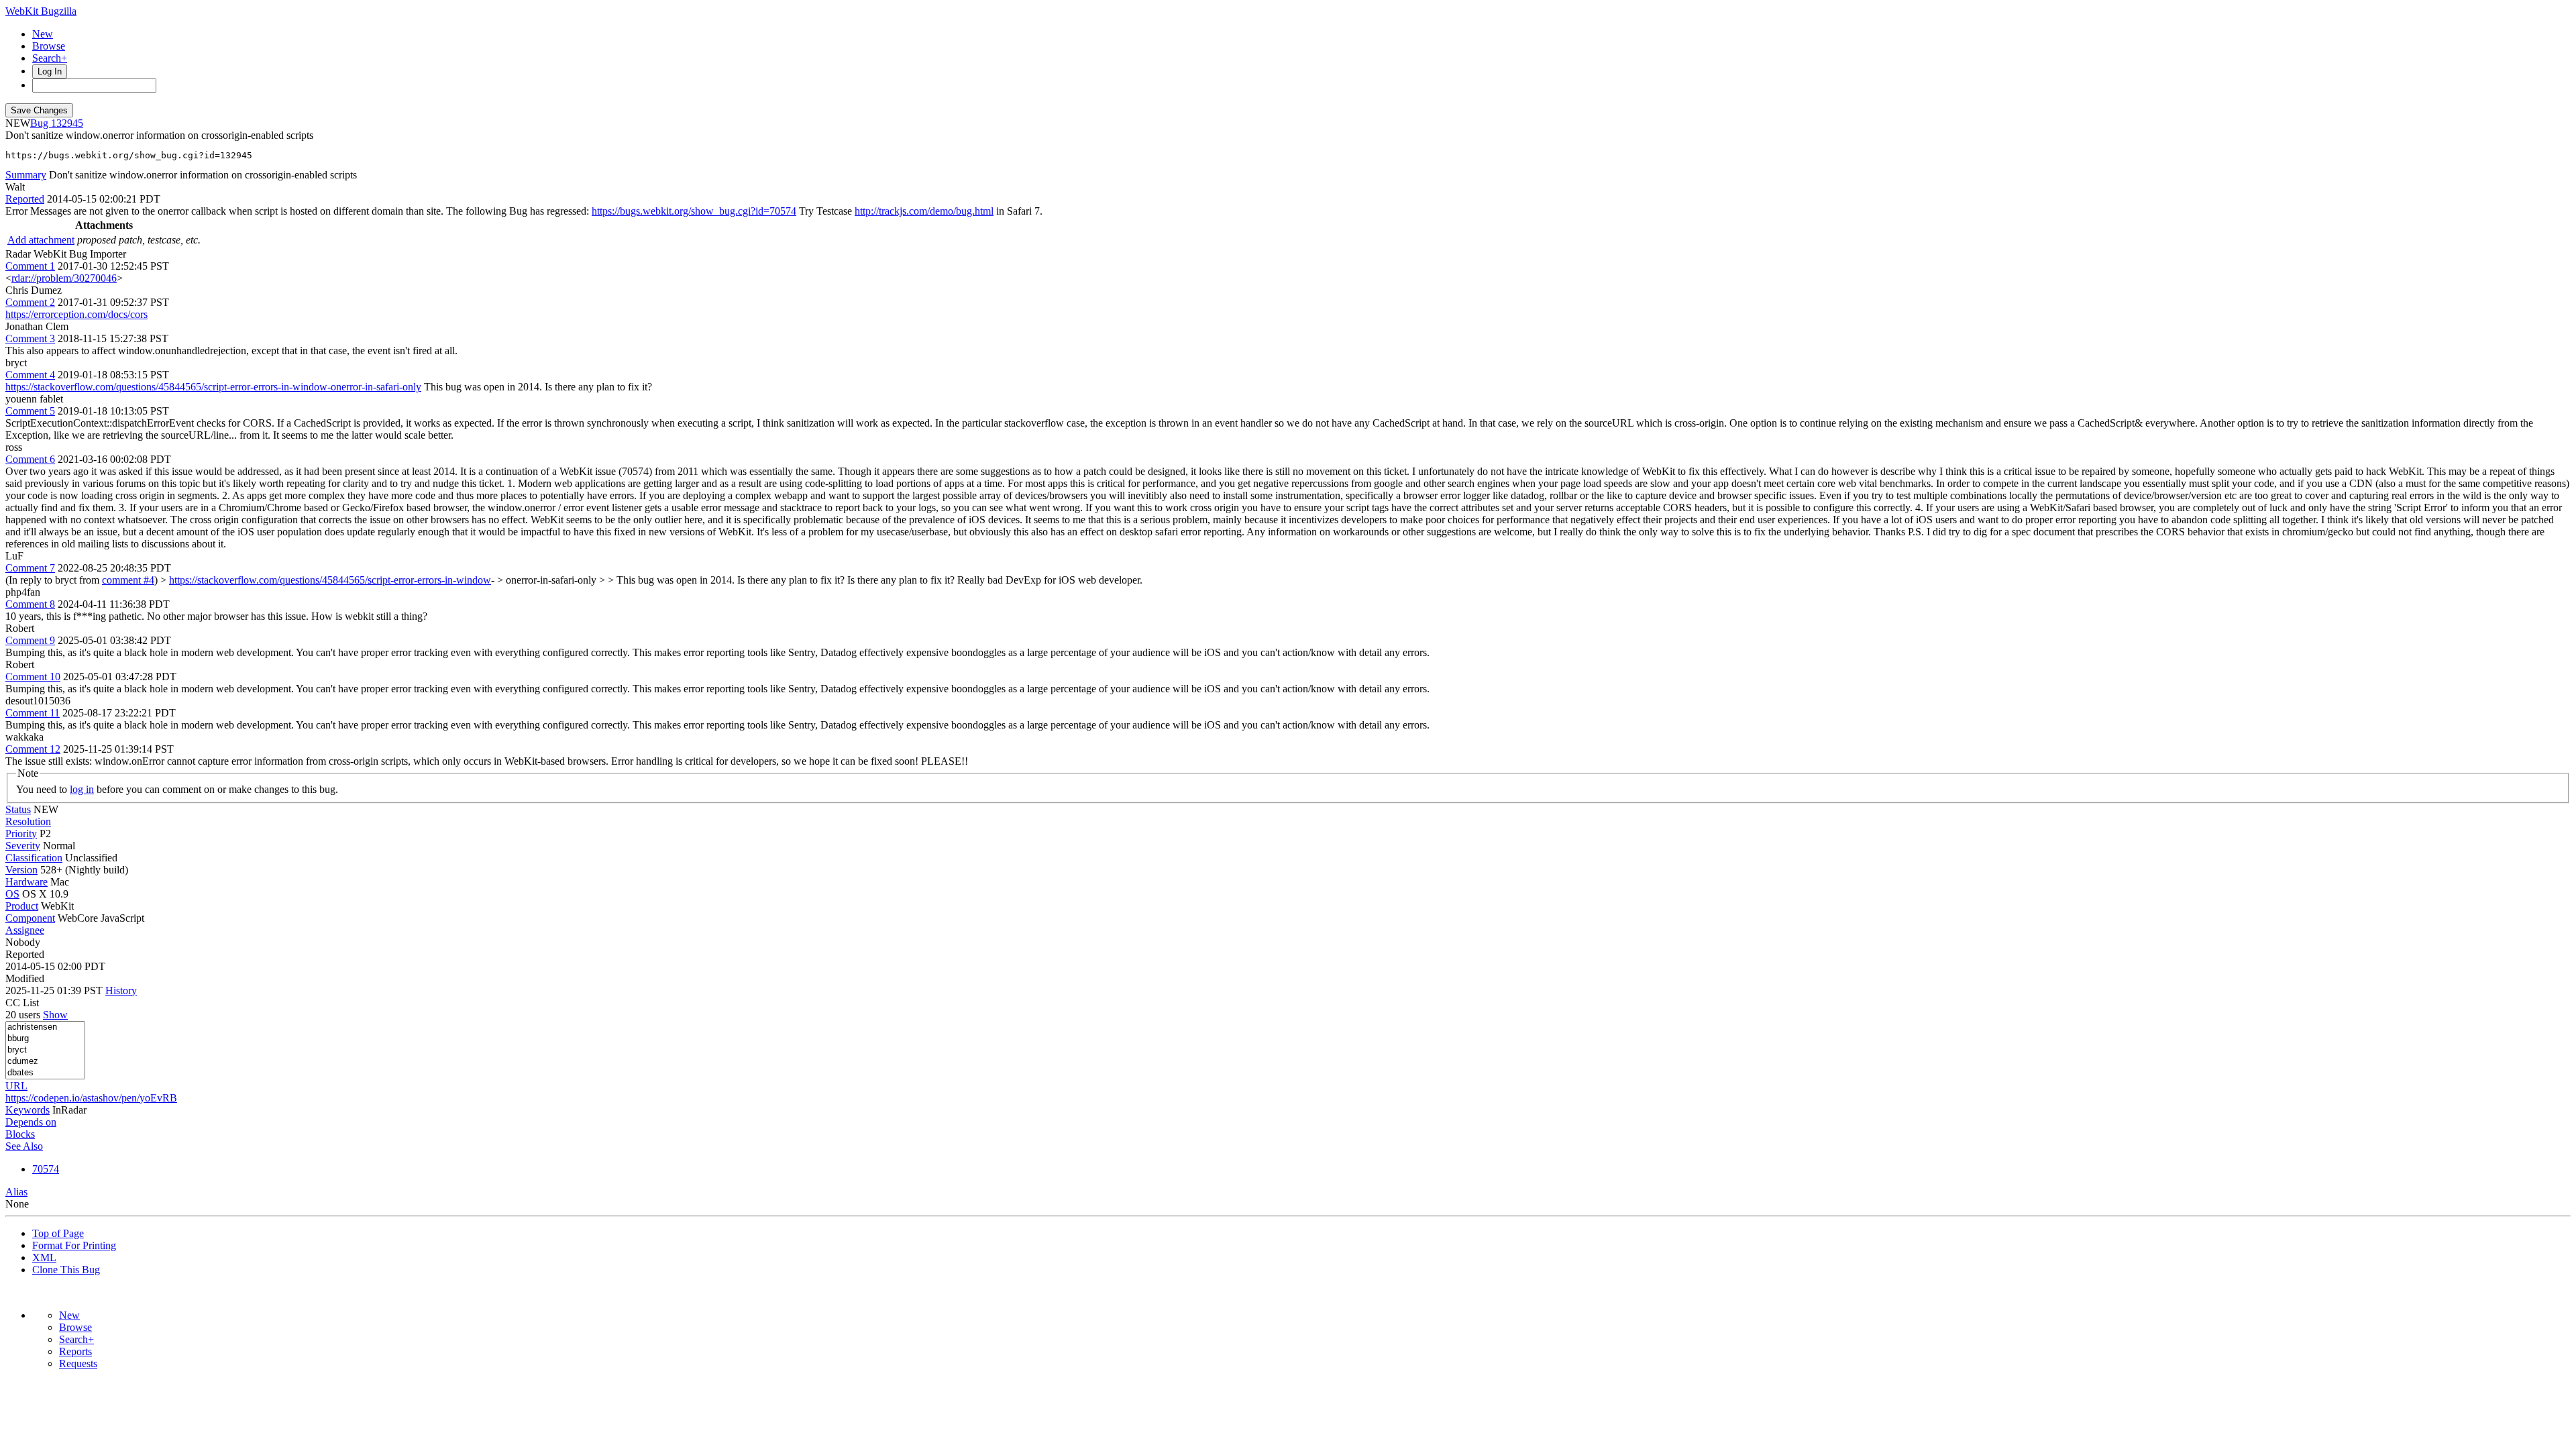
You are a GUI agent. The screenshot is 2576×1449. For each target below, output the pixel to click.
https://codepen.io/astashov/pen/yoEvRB (91, 1098)
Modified (25, 978)
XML (44, 1257)
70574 (46, 1169)
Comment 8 (30, 604)
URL (16, 1086)
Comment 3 (30, 338)
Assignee (25, 930)
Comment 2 (30, 302)
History (121, 990)
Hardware (26, 882)
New (43, 34)
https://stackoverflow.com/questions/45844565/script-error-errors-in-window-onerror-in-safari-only (213, 387)
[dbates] (45, 1073)
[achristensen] (45, 1027)
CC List (22, 1003)
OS (12, 894)
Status (18, 809)
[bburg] (45, 1039)
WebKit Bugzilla (41, 11)
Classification (34, 858)
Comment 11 (33, 713)
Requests (78, 1363)
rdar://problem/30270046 (64, 278)
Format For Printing (74, 1245)
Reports (75, 1351)
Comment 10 (33, 677)
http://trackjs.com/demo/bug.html (924, 211)
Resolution (28, 821)
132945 (67, 123)
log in (82, 789)
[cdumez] (45, 1062)
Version (21, 870)
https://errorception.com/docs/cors (76, 314)
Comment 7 (30, 568)
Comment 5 (30, 411)
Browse (49, 46)
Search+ (50, 58)
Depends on (31, 1122)
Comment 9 (30, 640)
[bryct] (45, 1050)
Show (55, 1015)
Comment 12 (33, 749)
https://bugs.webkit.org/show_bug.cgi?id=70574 (694, 211)
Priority (21, 834)
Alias (16, 1192)
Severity (23, 846)
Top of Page (58, 1233)
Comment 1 (30, 266)
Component (30, 918)
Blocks (20, 1134)
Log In (50, 71)
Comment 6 (30, 459)
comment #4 (128, 580)
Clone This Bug (66, 1270)
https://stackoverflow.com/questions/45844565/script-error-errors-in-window (330, 580)
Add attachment (41, 240)
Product (22, 906)
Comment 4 (30, 375)
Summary (26, 175)
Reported (25, 199)
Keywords (28, 1110)
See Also (24, 1146)
